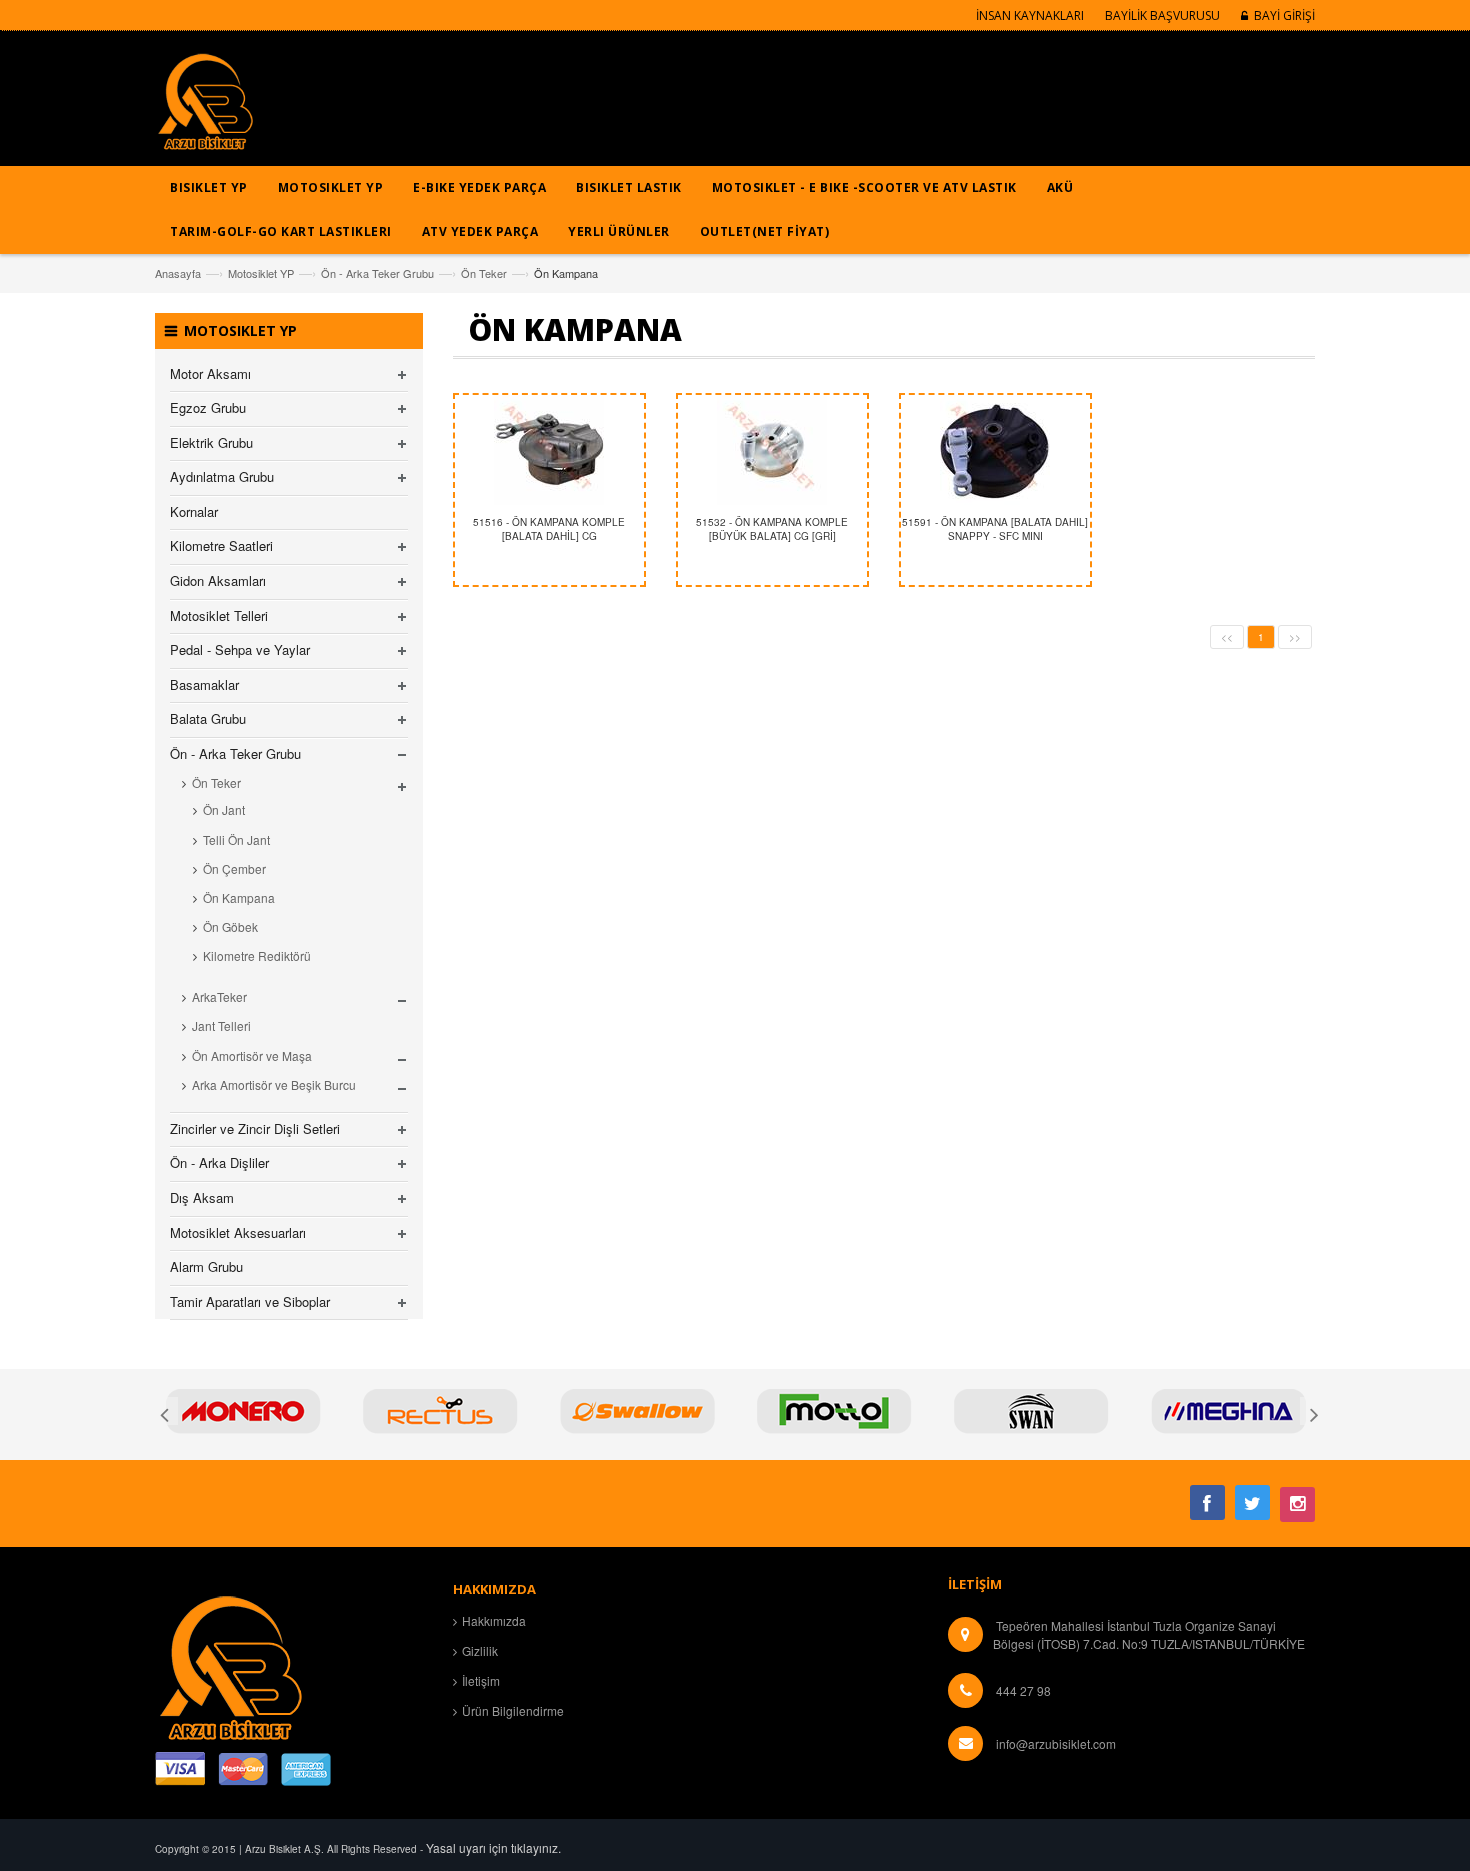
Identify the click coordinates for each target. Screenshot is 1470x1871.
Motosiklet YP (261, 273)
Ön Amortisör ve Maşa (252, 1055)
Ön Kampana (239, 897)
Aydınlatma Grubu (222, 476)
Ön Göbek (230, 926)
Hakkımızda (494, 1620)
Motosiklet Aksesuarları (238, 1232)
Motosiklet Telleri (219, 615)
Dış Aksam (202, 1197)
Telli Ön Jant (236, 839)
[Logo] (230, 1664)
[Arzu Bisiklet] (205, 108)
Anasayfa (178, 273)
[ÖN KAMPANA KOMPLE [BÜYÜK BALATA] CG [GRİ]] (772, 450)
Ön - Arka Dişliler (219, 1162)
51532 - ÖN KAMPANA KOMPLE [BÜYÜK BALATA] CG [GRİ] (772, 529)
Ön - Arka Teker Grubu (377, 273)
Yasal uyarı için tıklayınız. (493, 1847)
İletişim (481, 1680)
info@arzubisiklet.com (1056, 1743)
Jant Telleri (221, 1025)
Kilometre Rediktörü (257, 955)
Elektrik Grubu (211, 442)
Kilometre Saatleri (221, 545)
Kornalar (194, 511)
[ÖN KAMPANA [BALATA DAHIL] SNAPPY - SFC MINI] (995, 450)
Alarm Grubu (206, 1266)
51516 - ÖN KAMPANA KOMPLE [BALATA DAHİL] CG (549, 529)
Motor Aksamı (210, 373)
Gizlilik (480, 1650)
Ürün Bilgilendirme (513, 1710)
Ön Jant (224, 809)
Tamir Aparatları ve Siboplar (250, 1301)
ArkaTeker (219, 996)
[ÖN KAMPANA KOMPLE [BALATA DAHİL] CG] (549, 450)
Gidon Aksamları (218, 580)
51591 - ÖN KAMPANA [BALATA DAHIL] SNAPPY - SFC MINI (995, 529)
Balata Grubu (208, 718)
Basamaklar (204, 684)
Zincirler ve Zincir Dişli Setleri (255, 1128)
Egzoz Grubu (208, 407)
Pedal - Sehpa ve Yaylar (240, 649)
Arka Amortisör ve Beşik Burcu (274, 1084)
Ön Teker (484, 273)
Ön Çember (234, 868)
